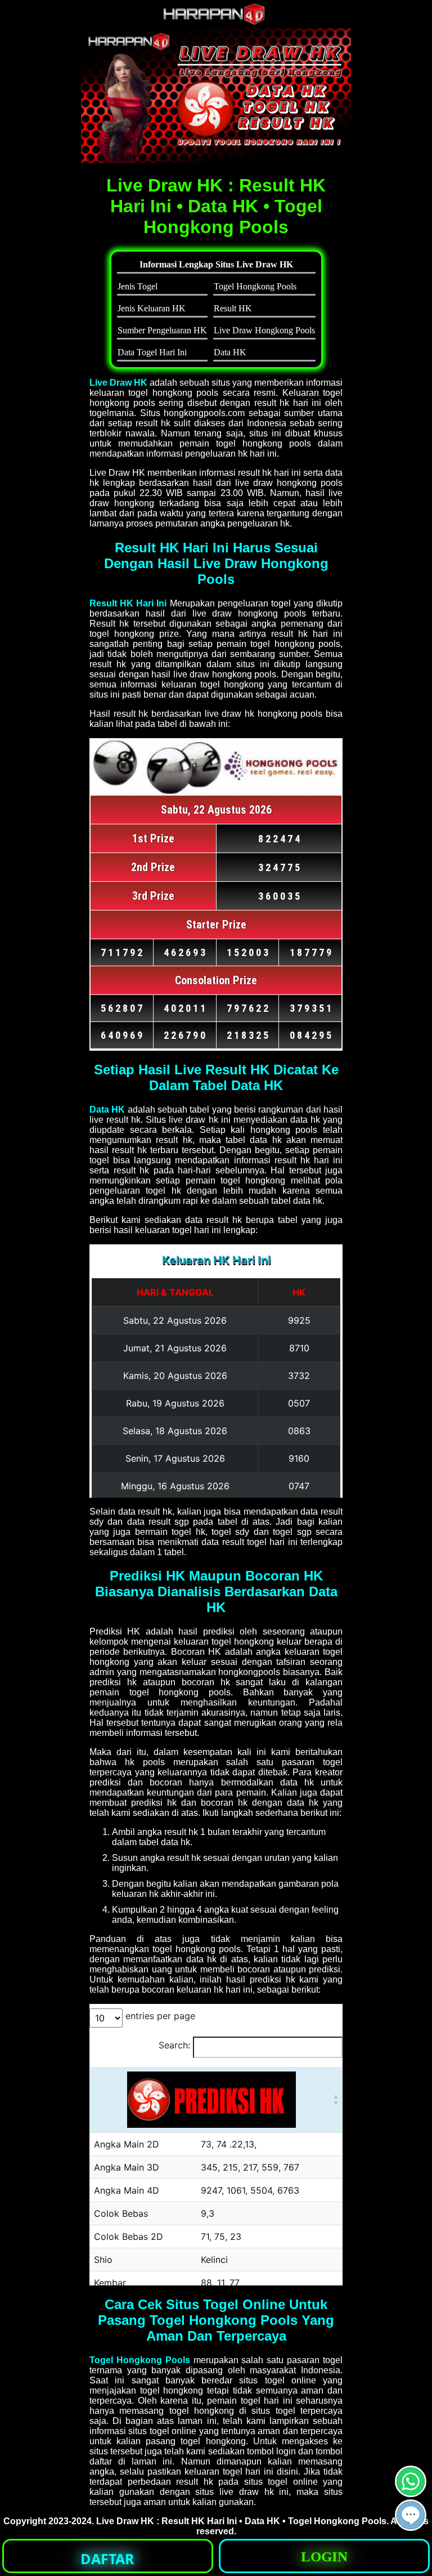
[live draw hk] (216, 22)
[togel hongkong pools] (216, 96)
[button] (411, 2515)
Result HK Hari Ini (128, 603)
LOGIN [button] (324, 2557)
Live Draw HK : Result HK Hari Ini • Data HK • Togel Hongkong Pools (241, 2521)
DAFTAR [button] (107, 2559)
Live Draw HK (118, 383)
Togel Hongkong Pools (140, 2360)
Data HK (107, 1110)
